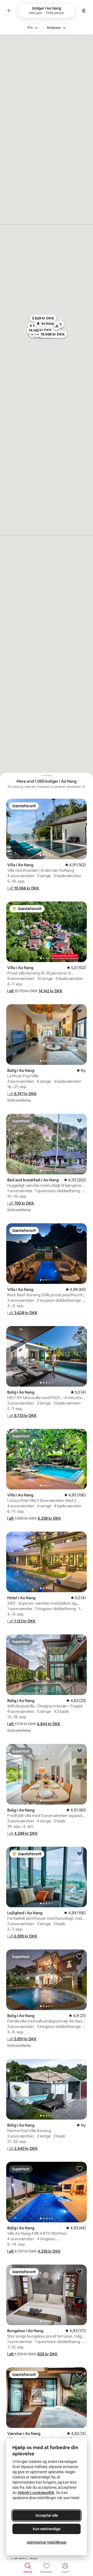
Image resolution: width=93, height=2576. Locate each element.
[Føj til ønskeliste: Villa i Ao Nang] (80, 805)
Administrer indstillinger (47, 2542)
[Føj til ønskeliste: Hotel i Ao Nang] (80, 1538)
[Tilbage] (9, 11)
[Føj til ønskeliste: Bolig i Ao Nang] (80, 1011)
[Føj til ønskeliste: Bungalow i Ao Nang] (80, 2271)
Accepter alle (47, 2515)
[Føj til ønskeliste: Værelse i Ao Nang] (80, 2374)
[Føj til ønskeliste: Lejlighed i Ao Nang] (80, 1853)
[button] (23, 888)
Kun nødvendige (47, 2529)
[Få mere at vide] (84, 787)
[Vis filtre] (84, 11)
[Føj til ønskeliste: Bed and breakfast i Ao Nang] (80, 1120)
